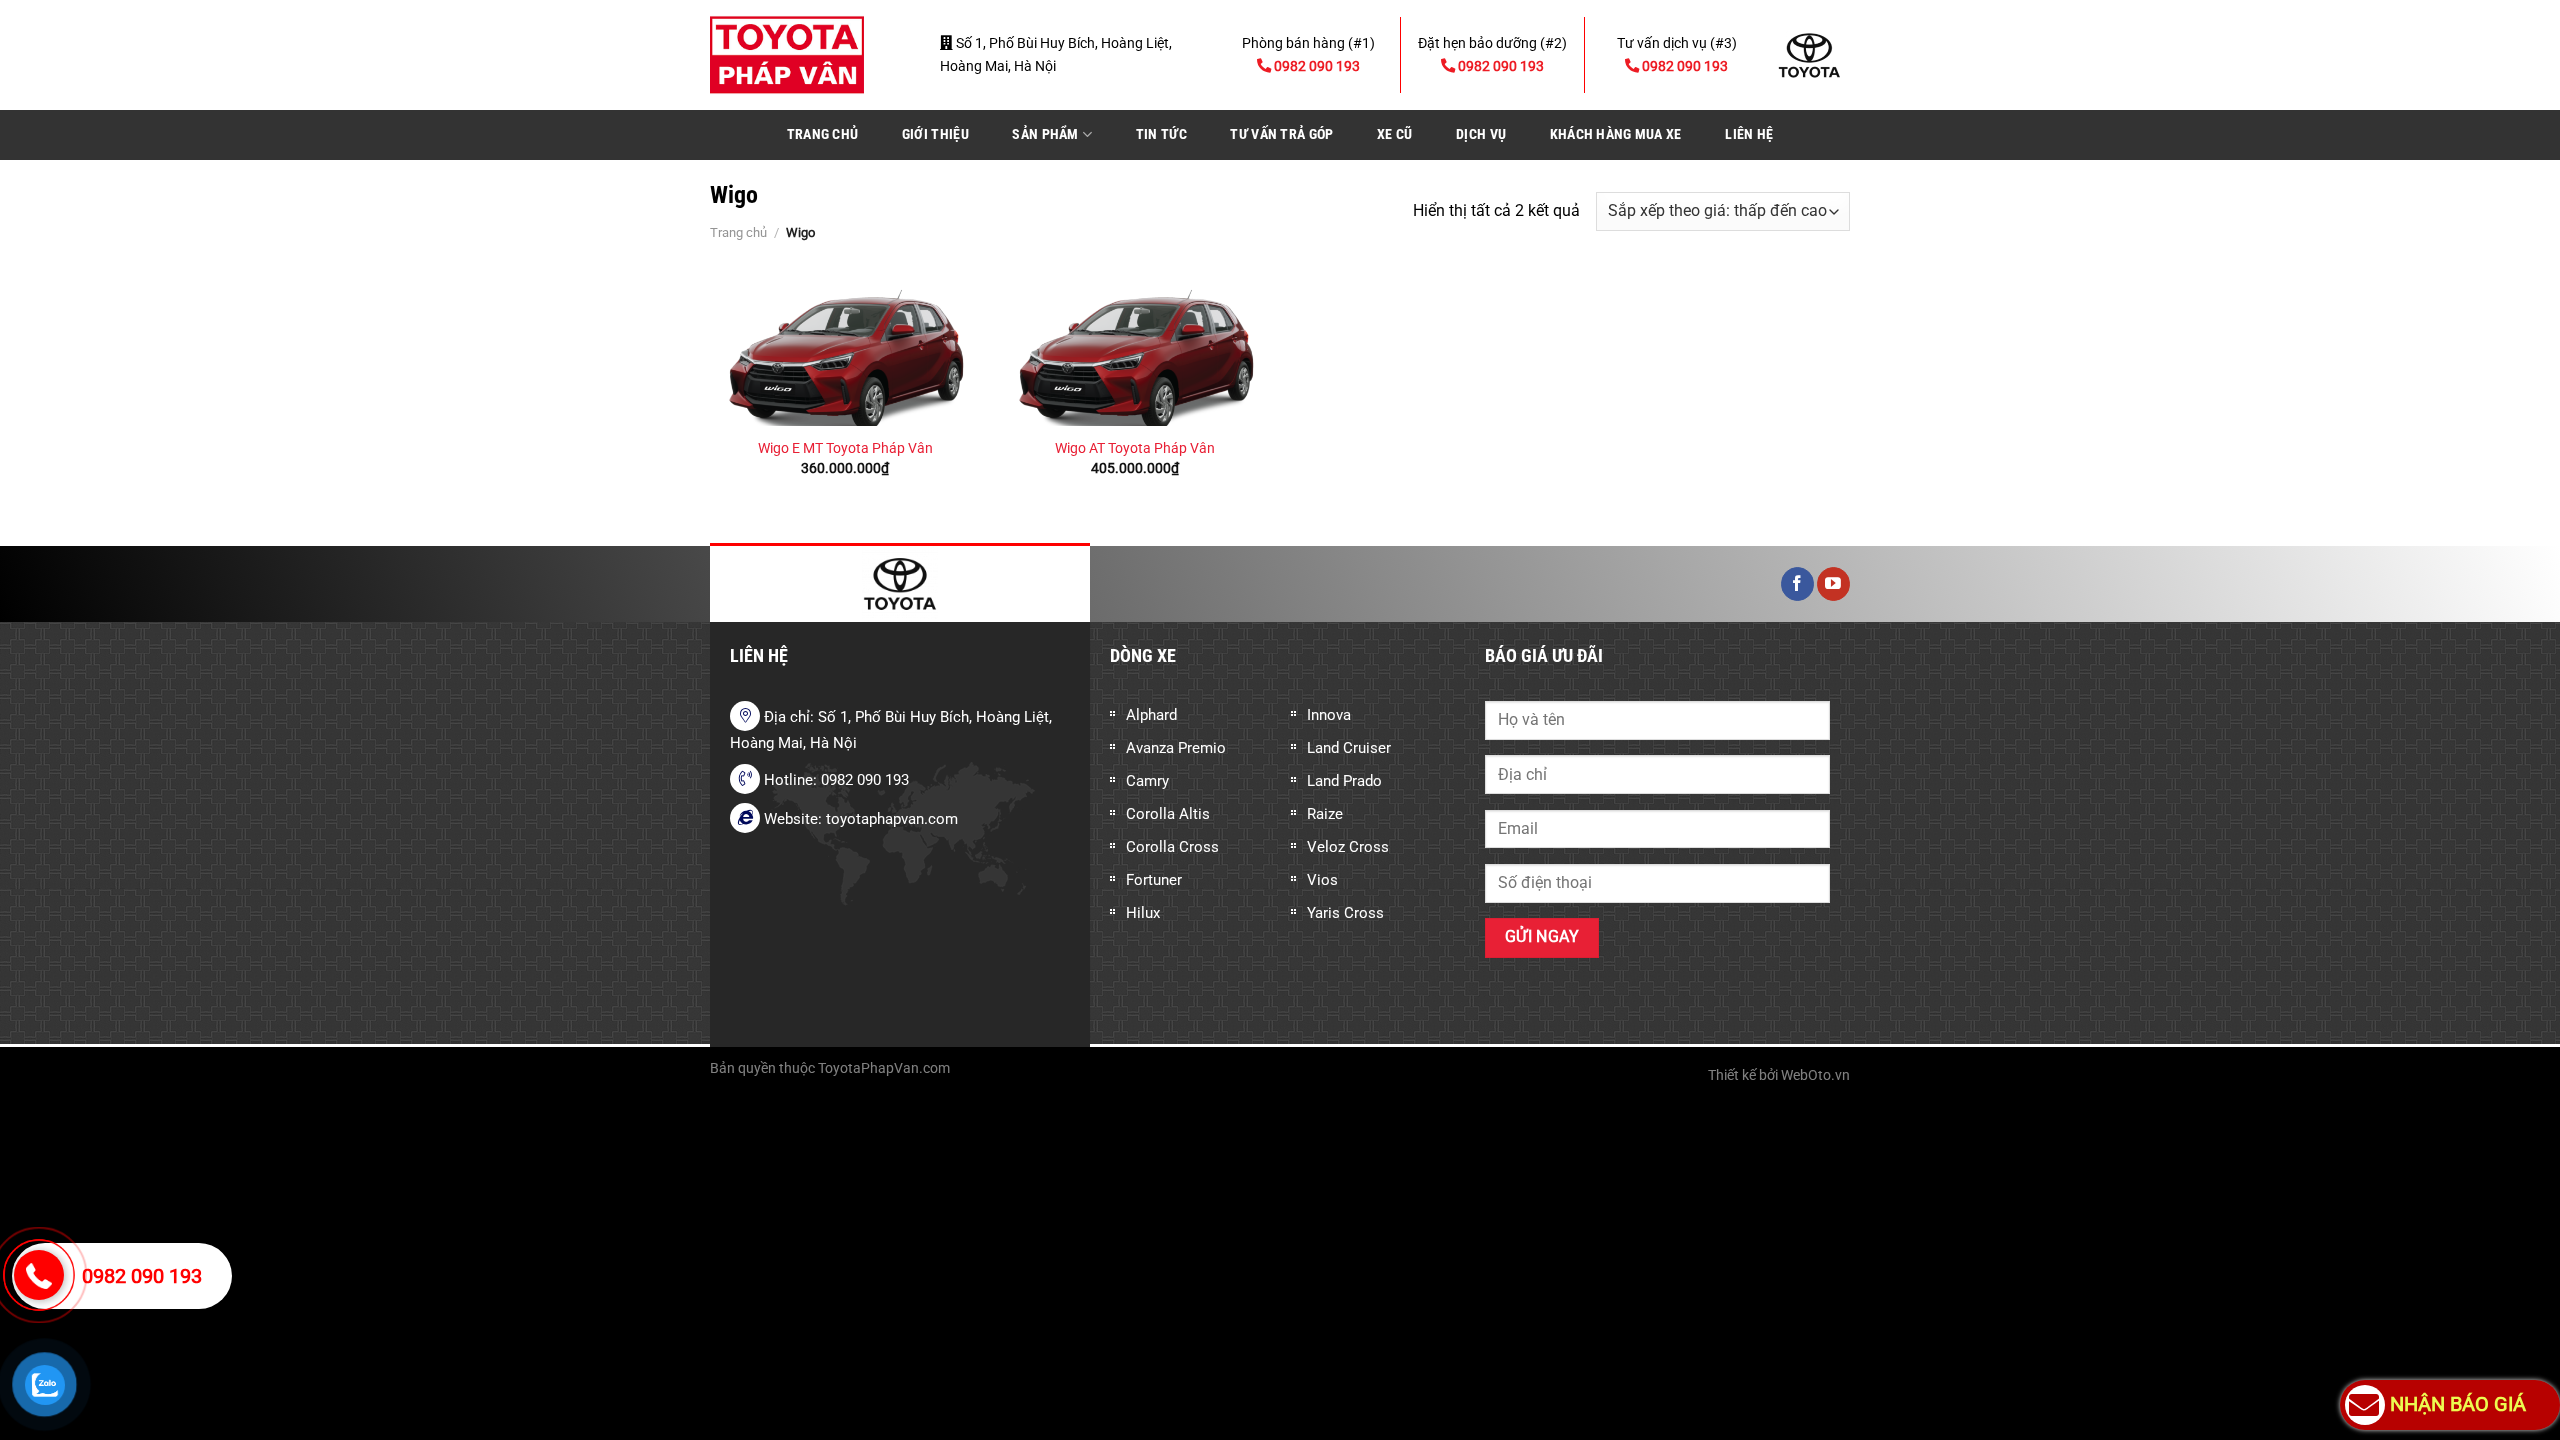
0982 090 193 (142, 1276)
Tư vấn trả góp (1281, 134)
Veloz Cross (1348, 847)
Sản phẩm (1045, 134)
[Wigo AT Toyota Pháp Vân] (1135, 350)
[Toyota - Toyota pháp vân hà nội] (810, 55)
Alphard (1151, 715)
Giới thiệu (935, 134)
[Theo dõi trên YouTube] (1833, 584)
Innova (1329, 715)
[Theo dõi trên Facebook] (1797, 584)
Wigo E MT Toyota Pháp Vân (845, 448)
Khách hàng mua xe (1616, 134)
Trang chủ (823, 134)
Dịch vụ (1481, 134)
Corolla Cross (1172, 847)
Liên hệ (1749, 134)
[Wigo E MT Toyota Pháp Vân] (845, 350)
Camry (1147, 781)
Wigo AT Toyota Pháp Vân (1135, 448)
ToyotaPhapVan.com (884, 1068)
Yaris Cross (1345, 913)
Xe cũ (1394, 134)
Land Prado (1344, 781)
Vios (1322, 880)
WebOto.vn (1815, 1075)
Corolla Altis (1168, 814)
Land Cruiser (1349, 748)
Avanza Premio (1176, 748)
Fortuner (1154, 880)
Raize (1325, 814)
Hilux (1143, 913)
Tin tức (1161, 134)
